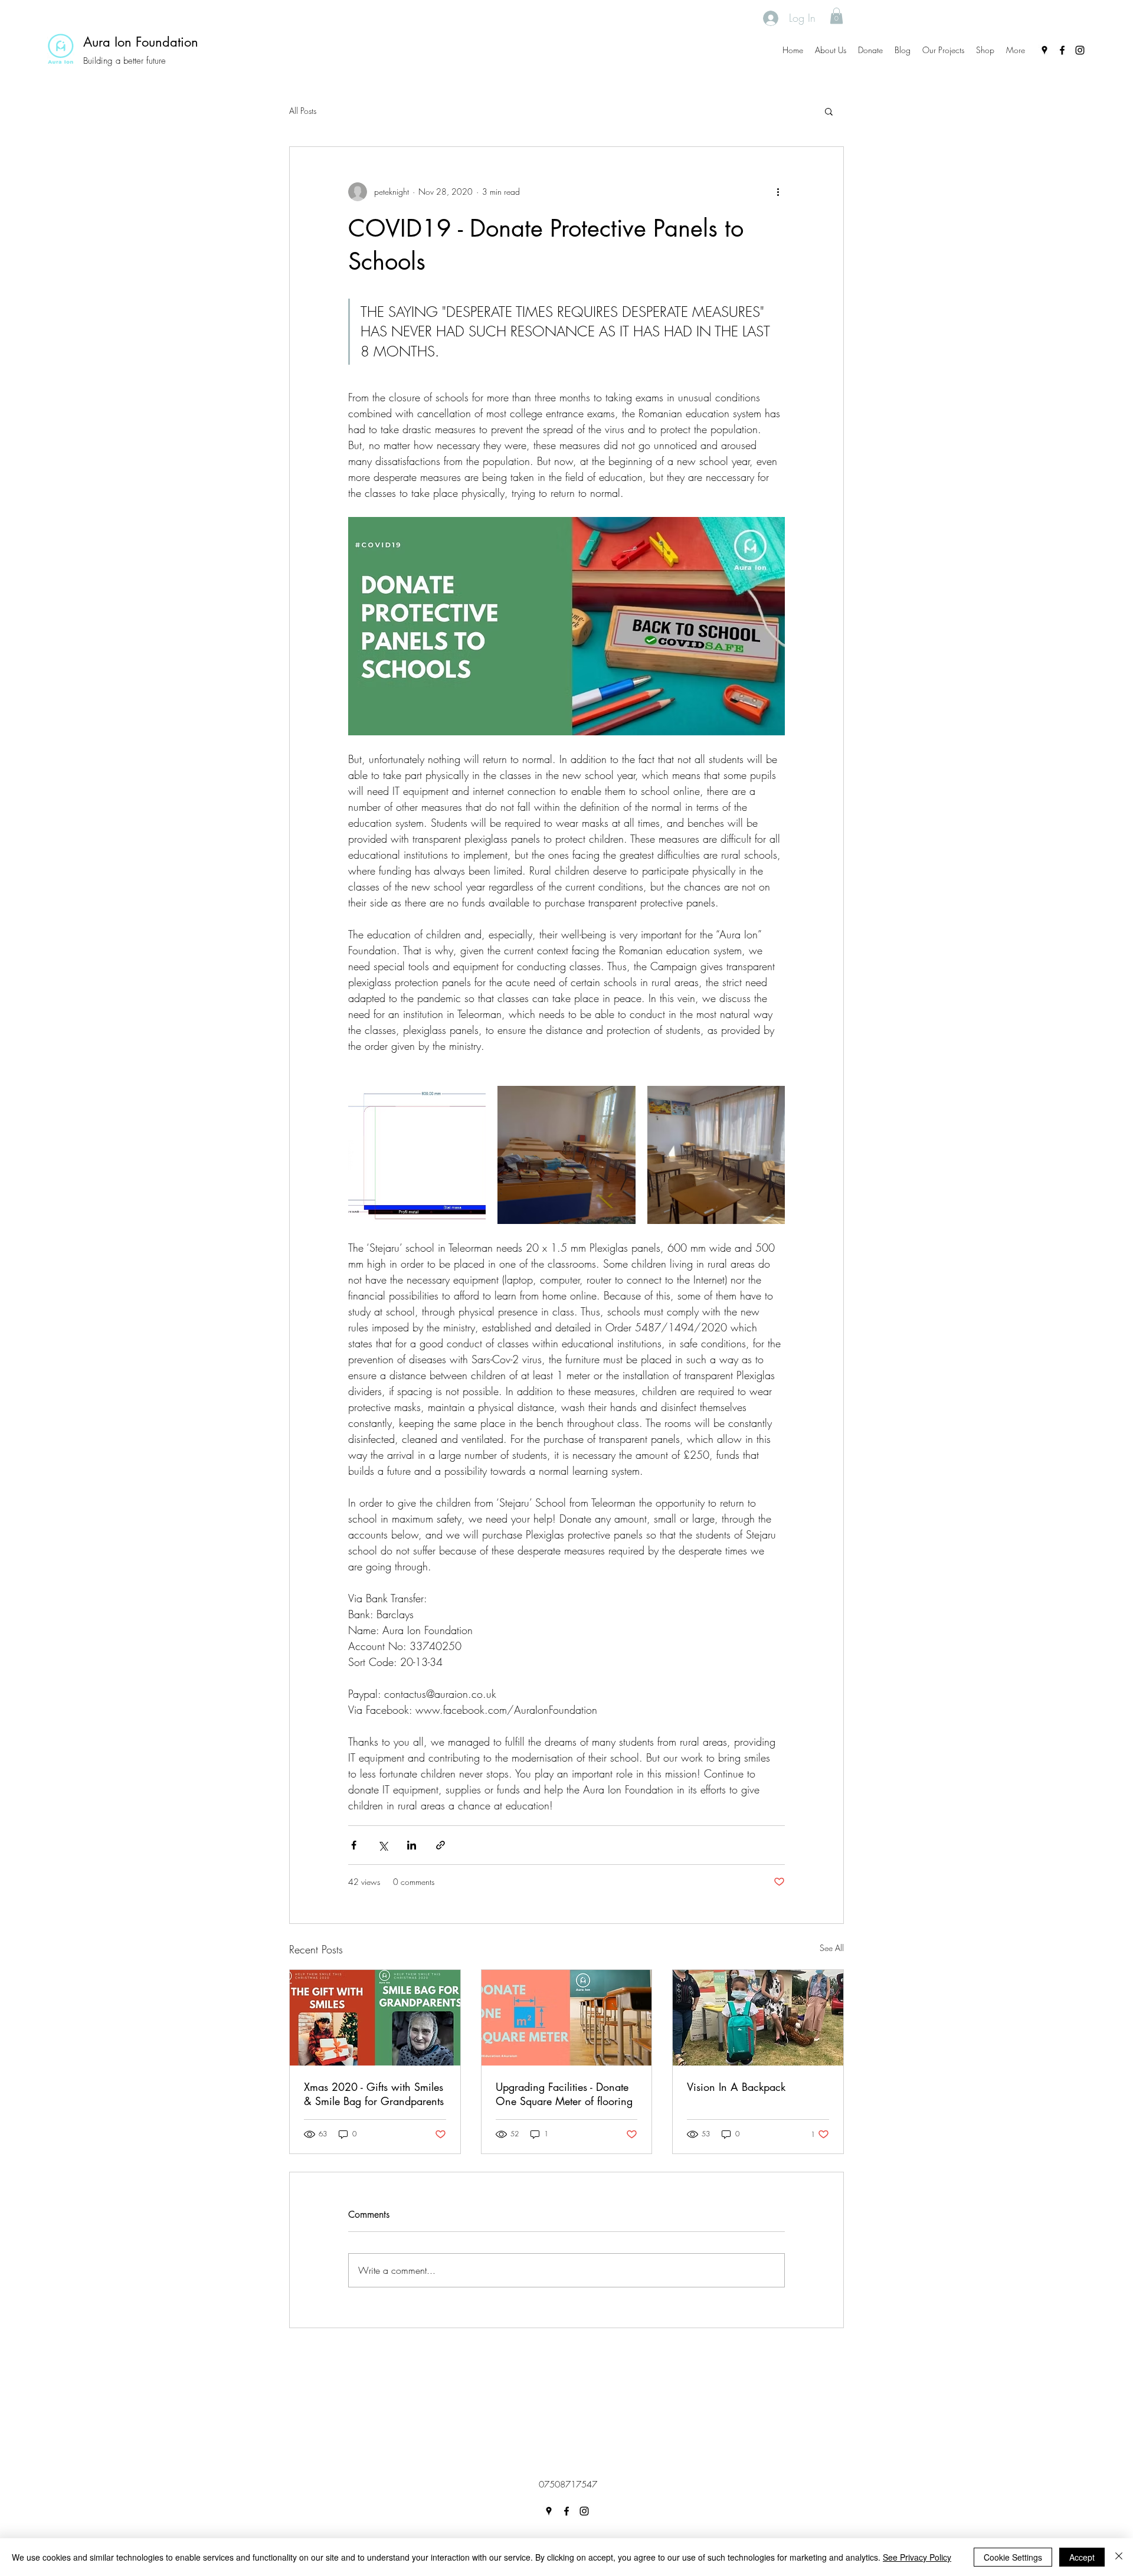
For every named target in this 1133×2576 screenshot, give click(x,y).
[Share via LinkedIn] (412, 1845)
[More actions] (778, 192)
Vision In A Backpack (736, 2087)
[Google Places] (1044, 50)
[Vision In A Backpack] (758, 2018)
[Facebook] (1062, 50)
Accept (1082, 2557)
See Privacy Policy (917, 2557)
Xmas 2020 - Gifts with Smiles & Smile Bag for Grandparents (374, 2094)
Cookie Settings (1013, 2557)
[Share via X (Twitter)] (383, 1845)
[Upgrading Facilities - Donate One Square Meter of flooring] (567, 2018)
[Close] (1119, 2557)
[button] (836, 16)
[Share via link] (441, 1845)
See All (832, 1948)
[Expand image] (417, 1155)
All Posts (303, 111)
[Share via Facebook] (354, 1845)
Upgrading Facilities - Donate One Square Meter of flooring (564, 2094)
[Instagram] (1080, 50)
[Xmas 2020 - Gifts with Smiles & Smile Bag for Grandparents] (375, 2018)
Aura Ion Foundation (141, 42)
